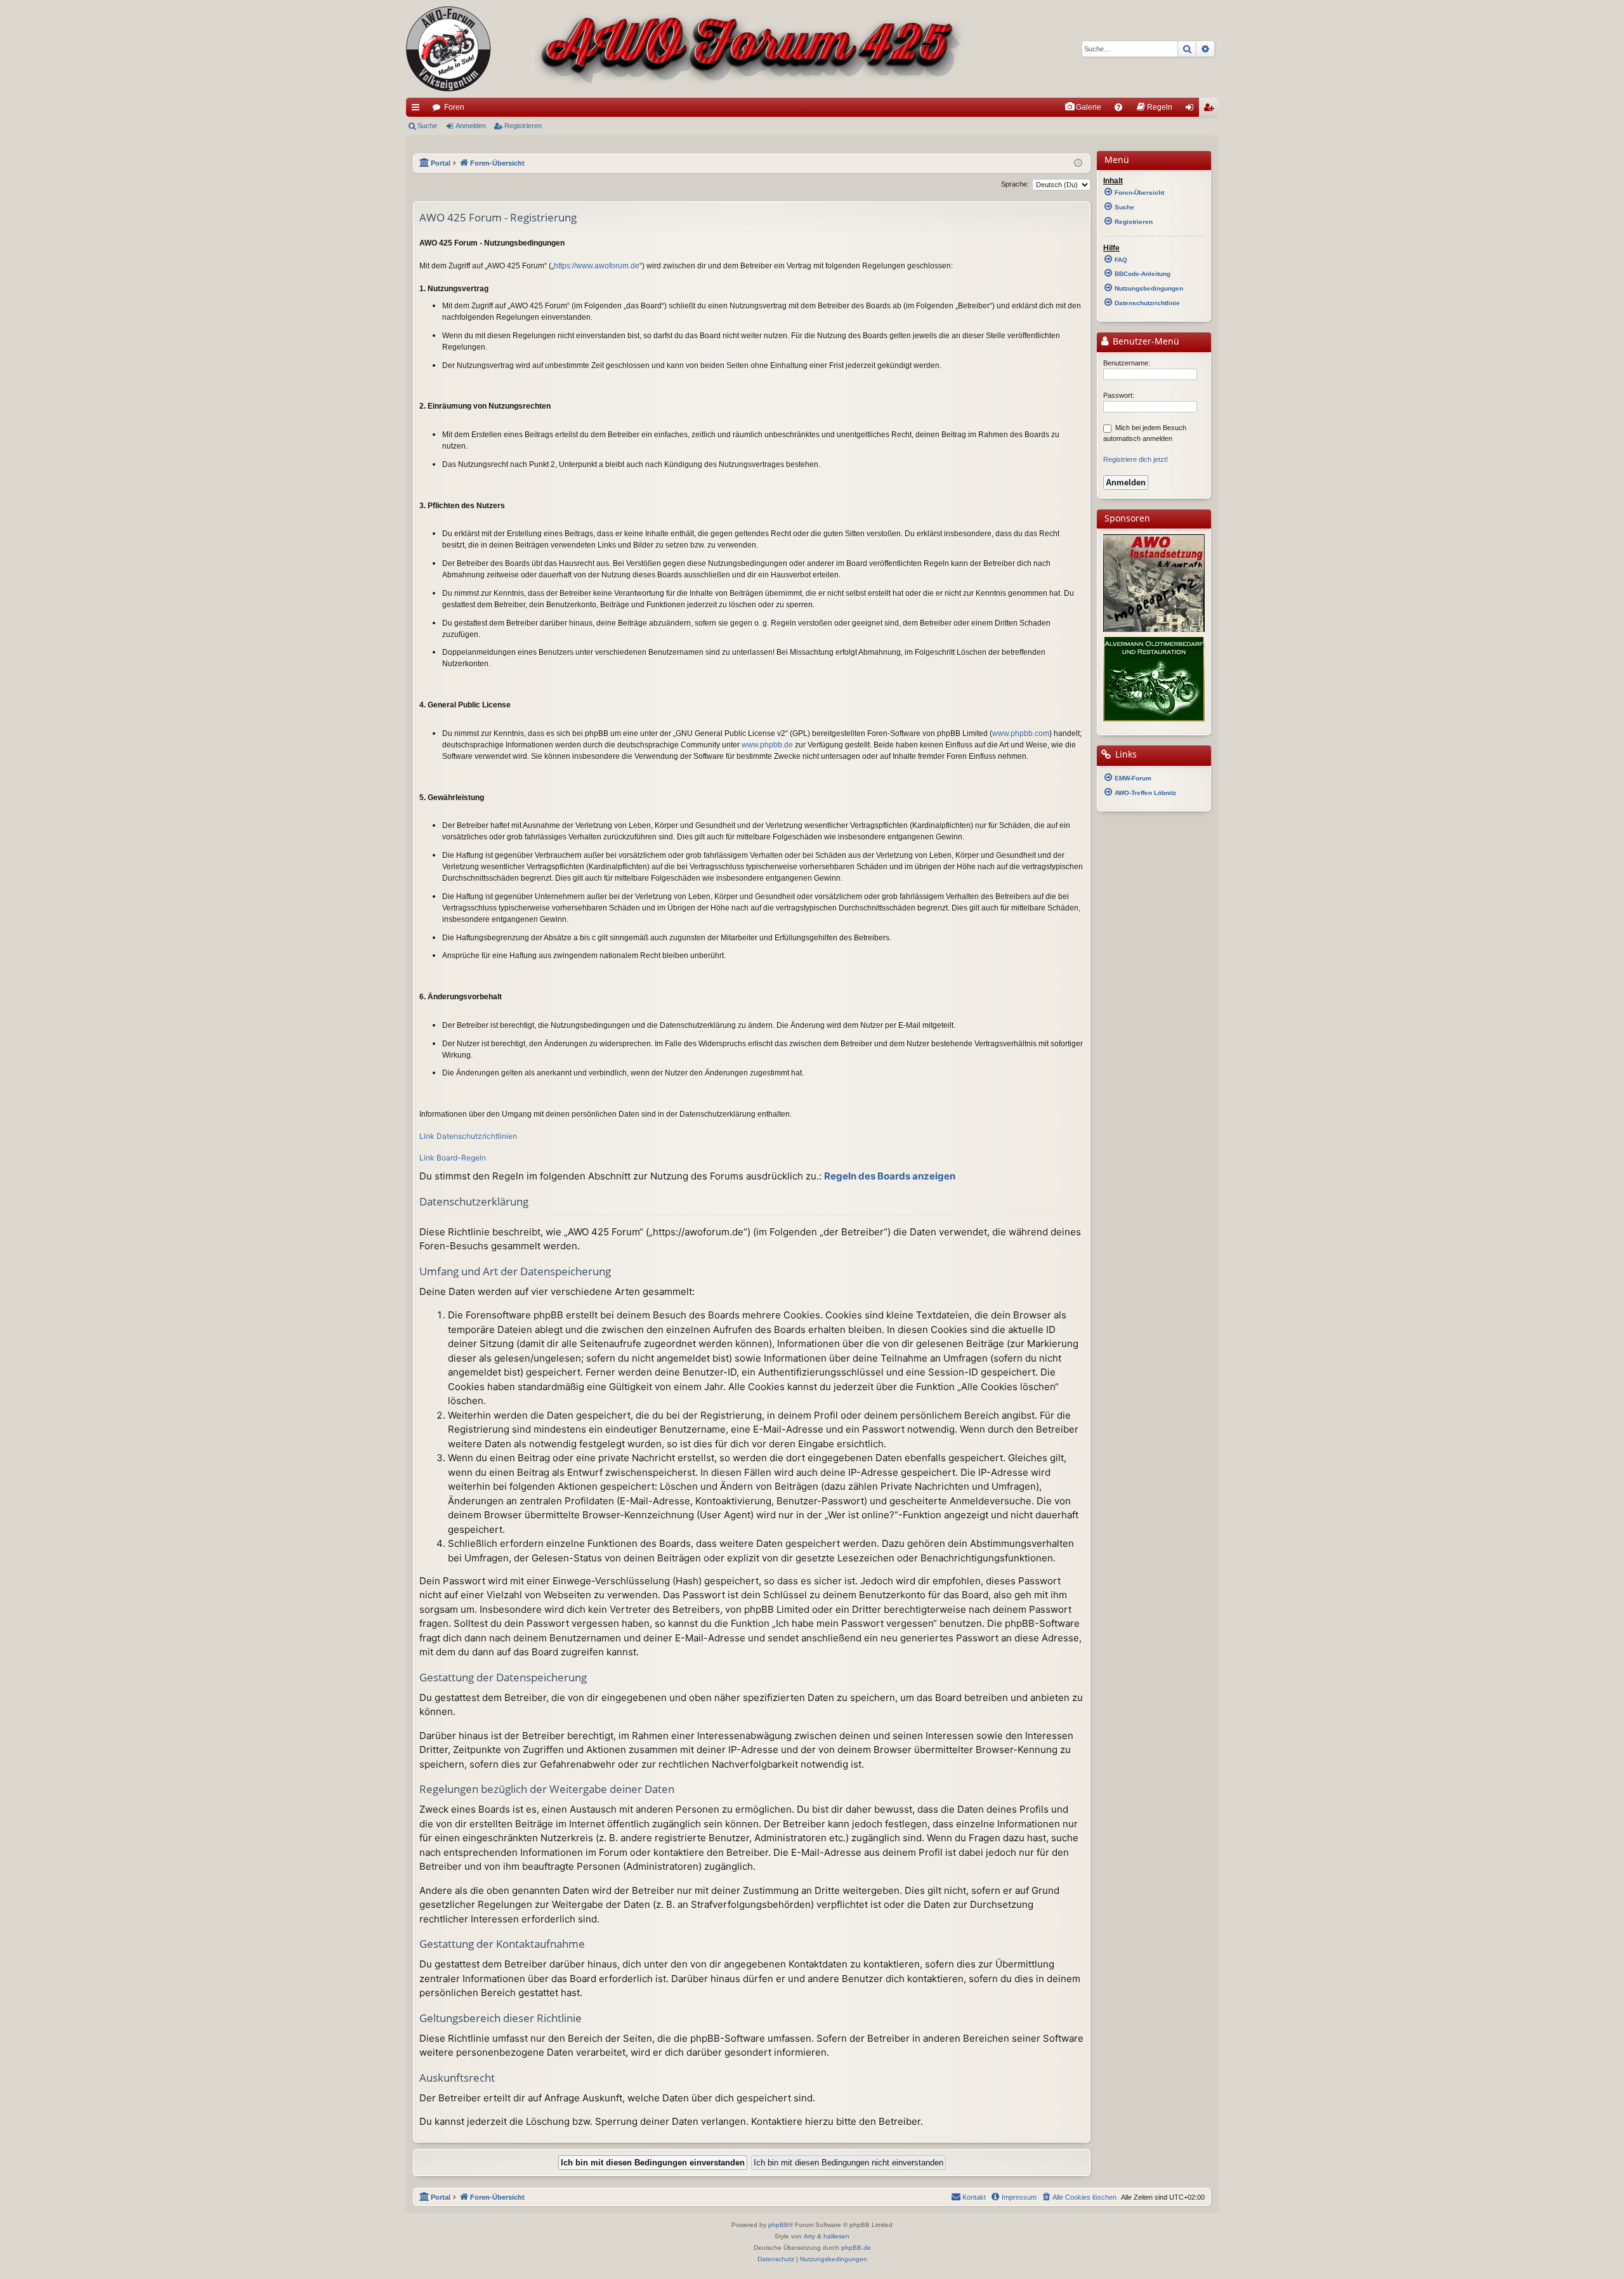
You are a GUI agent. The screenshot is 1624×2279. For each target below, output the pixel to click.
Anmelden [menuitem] (1192, 110)
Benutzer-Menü (1145, 341)
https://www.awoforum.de (597, 266)
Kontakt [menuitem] (974, 2197)
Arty (809, 2236)
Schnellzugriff (418, 110)
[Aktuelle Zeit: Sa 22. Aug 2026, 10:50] (1078, 163)
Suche (427, 126)
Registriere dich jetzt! (1136, 459)
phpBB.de (856, 2248)
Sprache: (1015, 184)
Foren (454, 107)
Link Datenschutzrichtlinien (468, 1136)
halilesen (836, 2236)
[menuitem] (1083, 107)
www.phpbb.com (1021, 733)
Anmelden (471, 126)
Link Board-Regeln (453, 1158)
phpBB (778, 2225)
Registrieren (523, 126)
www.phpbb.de (767, 745)
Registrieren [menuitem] (1211, 110)
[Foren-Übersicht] (685, 49)
